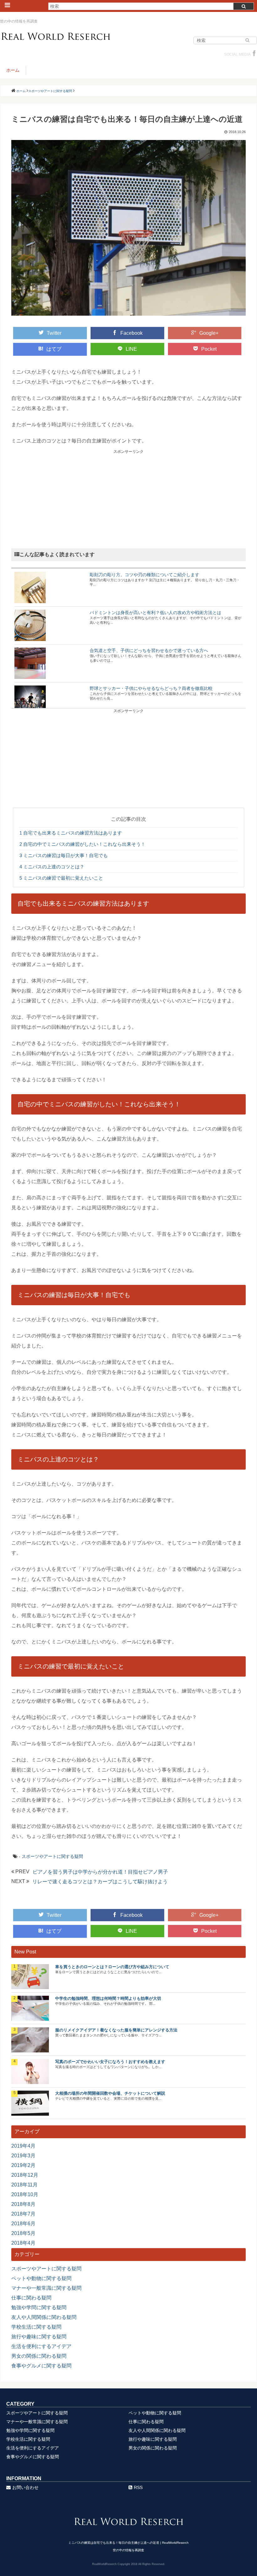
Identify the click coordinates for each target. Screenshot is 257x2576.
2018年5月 (23, 2233)
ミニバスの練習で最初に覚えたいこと (61, 878)
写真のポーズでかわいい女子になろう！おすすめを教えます (110, 2062)
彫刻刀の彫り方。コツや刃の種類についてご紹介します (144, 575)
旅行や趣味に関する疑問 (39, 2337)
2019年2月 (23, 2165)
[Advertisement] (128, 498)
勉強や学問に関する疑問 (39, 2307)
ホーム (13, 70)
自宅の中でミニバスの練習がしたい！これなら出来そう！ (82, 844)
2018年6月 (23, 2224)
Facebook (131, 333)
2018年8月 (23, 2204)
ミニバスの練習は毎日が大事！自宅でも (64, 855)
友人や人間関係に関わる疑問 (44, 2317)
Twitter (54, 333)
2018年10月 (25, 2194)
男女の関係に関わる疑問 (39, 2356)
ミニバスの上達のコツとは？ (52, 867)
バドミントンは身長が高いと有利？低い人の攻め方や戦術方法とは (155, 613)
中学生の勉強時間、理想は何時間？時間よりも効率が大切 (108, 1998)
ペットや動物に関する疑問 (41, 2278)
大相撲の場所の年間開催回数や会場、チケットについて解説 (110, 2093)
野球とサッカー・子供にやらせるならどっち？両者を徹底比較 (151, 688)
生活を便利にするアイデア (41, 2346)
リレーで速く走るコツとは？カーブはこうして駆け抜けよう (100, 1882)
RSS (138, 2487)
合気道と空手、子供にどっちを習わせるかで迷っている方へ (149, 650)
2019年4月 (23, 2146)
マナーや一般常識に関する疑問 (46, 2288)
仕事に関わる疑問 (31, 2298)
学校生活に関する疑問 (36, 2327)
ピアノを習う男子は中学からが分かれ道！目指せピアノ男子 (100, 1872)
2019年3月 (23, 2156)
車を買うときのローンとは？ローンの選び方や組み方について (112, 1967)
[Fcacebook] (254, 54)
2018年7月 (23, 2214)
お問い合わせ (25, 2487)
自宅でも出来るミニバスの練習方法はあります (71, 833)
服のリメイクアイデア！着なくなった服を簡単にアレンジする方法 (116, 2030)
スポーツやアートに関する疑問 (52, 1856)
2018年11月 (24, 2185)
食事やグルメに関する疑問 (41, 2366)
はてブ (54, 349)
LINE (131, 349)
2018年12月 (25, 2175)
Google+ (209, 333)
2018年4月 (23, 2243)
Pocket (209, 349)
